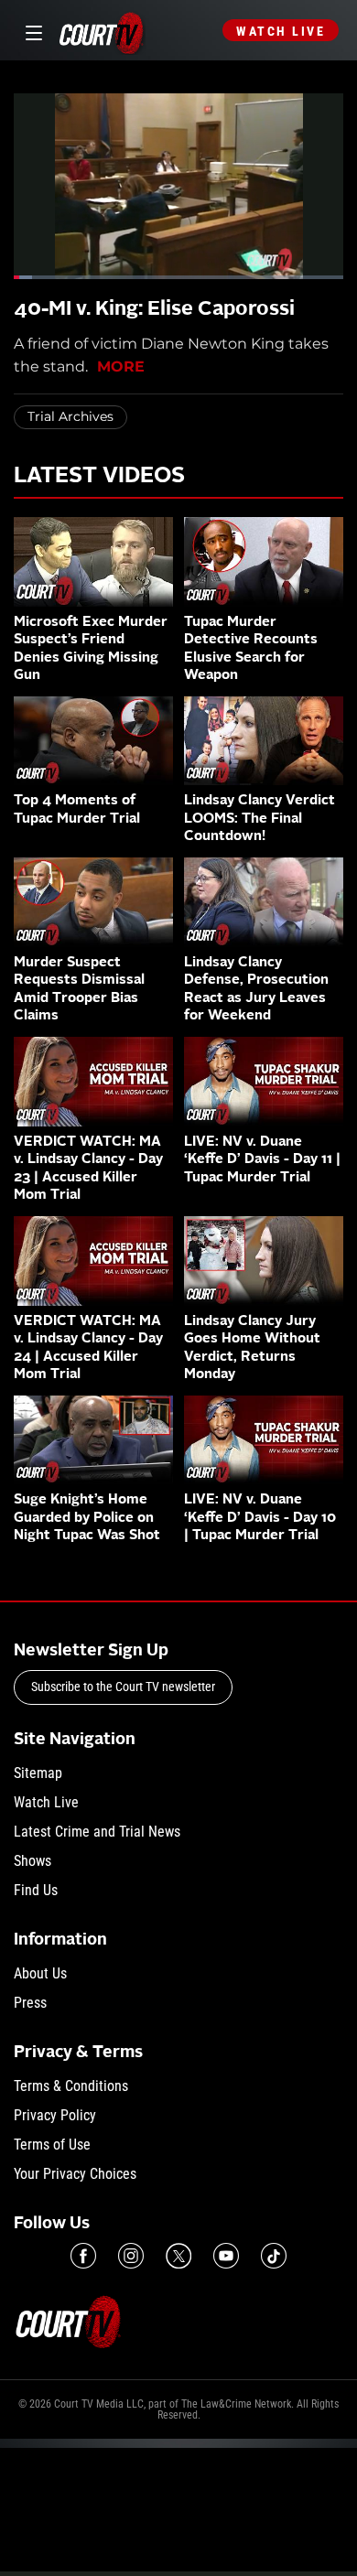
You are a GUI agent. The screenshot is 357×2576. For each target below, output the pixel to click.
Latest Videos (99, 477)
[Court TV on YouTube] (226, 2256)
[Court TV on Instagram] (131, 2256)
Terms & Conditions (71, 2086)
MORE (121, 366)
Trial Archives (70, 416)
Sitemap (38, 1773)
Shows (32, 1861)
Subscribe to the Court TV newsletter (123, 1687)
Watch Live (281, 31)
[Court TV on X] (178, 2256)
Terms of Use (52, 2145)
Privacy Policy (55, 2115)
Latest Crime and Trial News (97, 1832)
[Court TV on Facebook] (83, 2256)
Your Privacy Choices (75, 2174)
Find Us (36, 1890)
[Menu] (31, 31)
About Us (40, 1973)
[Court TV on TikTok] (274, 2256)
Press (30, 2003)
